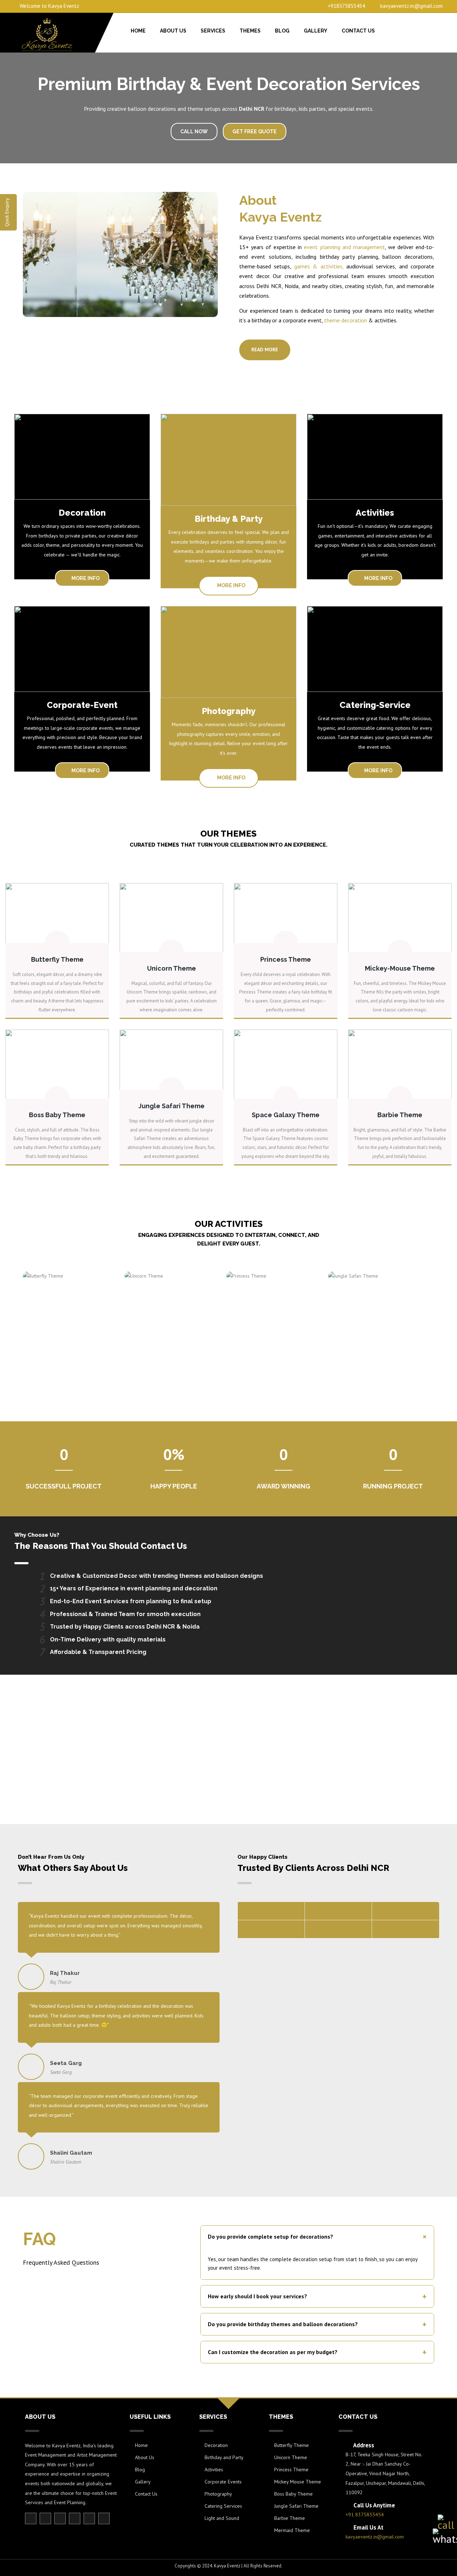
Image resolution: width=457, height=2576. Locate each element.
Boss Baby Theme (293, 2494)
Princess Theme (291, 2470)
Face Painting (273, 1313)
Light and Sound (222, 2518)
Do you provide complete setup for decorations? (319, 2237)
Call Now (194, 132)
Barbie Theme (290, 2518)
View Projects (229, 1783)
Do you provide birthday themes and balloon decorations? (317, 2324)
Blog (282, 31)
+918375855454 (346, 6)
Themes (250, 31)
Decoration (216, 2445)
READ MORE (265, 350)
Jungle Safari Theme (296, 2506)
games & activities (318, 266)
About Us (173, 31)
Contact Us (358, 31)
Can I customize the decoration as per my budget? (317, 2352)
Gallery (316, 31)
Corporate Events (223, 2482)
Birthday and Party (224, 2457)
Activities (214, 2470)
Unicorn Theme (291, 2457)
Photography (218, 2494)
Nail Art (375, 1313)
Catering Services (223, 2506)
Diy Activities (171, 1317)
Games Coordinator (69, 1317)
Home (138, 31)
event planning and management (344, 247)
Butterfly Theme (292, 2445)
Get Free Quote (255, 132)
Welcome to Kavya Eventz (49, 6)
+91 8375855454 (365, 2515)
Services (213, 31)
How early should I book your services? (317, 2296)
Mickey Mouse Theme (298, 2482)
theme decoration (346, 320)
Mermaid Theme (292, 2530)
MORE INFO (85, 578)
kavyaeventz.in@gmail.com (411, 6)
